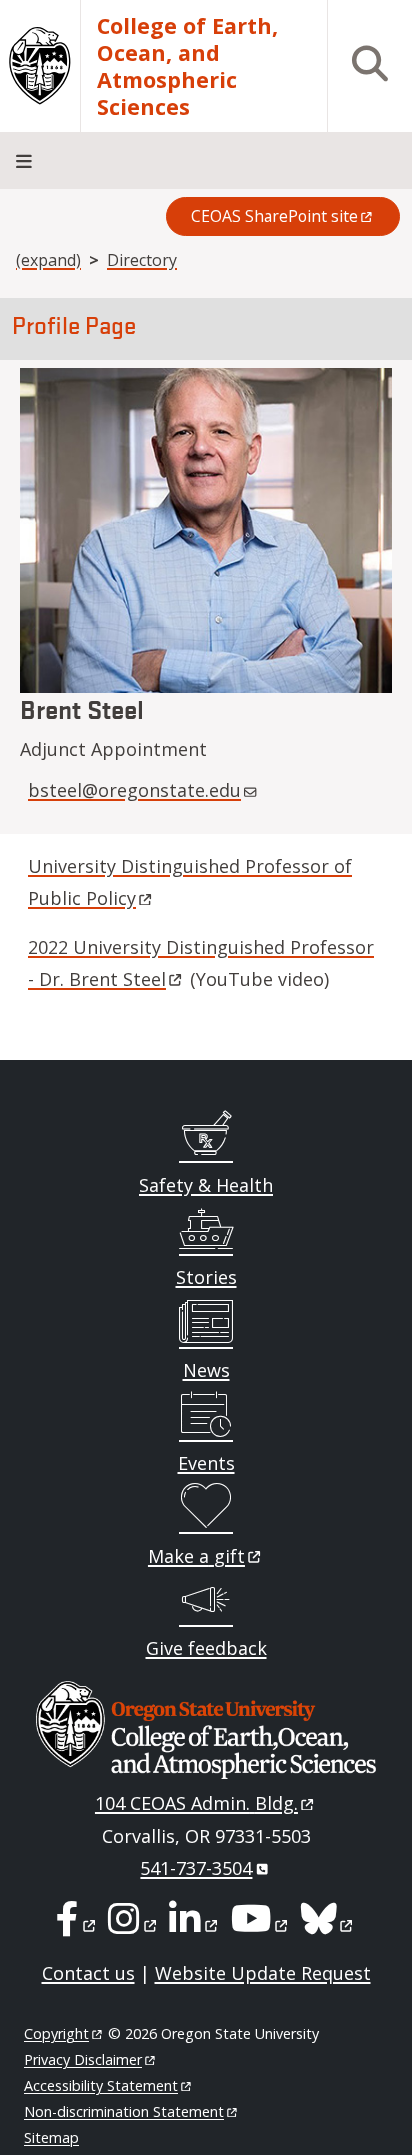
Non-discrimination (124, 2111)
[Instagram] (133, 1925)
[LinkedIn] (194, 1925)
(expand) (48, 260)
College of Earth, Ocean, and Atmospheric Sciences (187, 66)
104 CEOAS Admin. (196, 1803)
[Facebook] (77, 1925)
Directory (142, 260)
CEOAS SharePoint (274, 216)
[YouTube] (261, 1925)
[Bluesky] (328, 1925)
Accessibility (101, 2085)
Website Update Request (263, 1973)
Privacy (83, 2059)
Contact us (88, 1973)
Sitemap (51, 2137)
